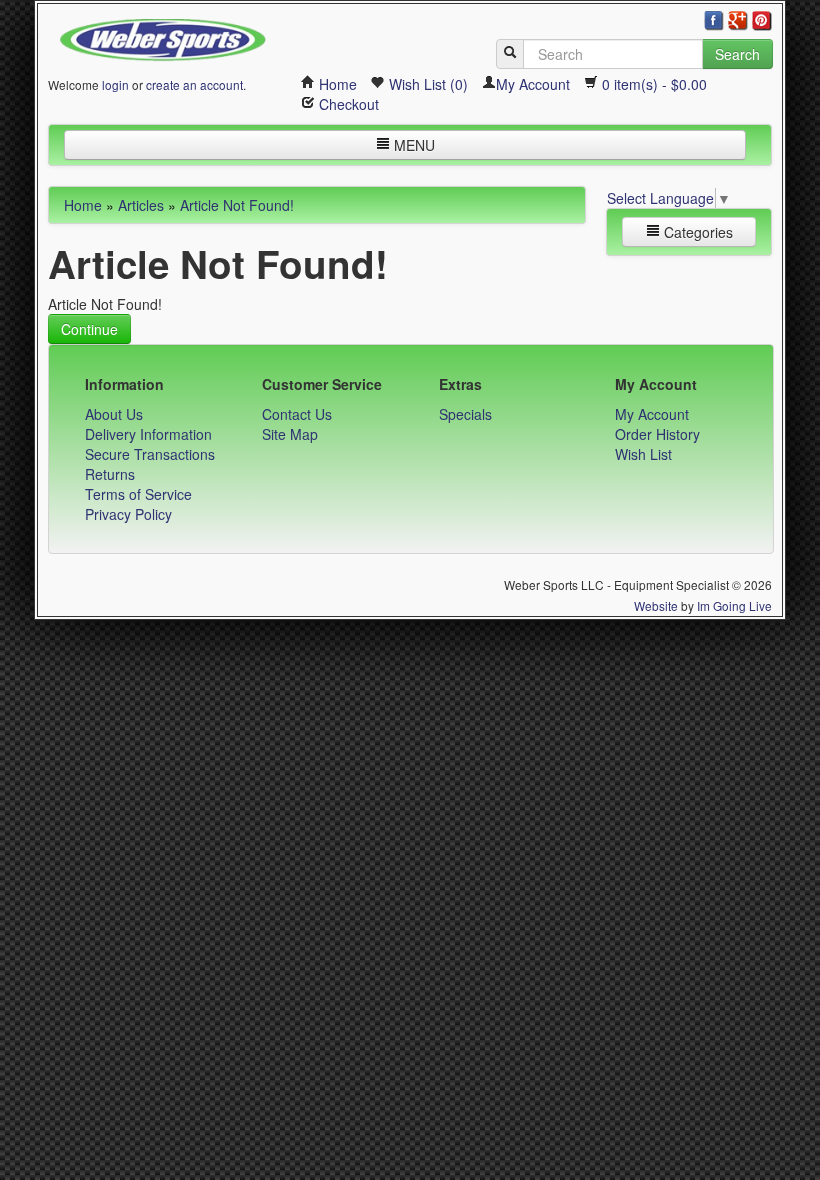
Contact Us (297, 414)
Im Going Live (734, 605)
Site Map (290, 434)
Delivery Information (148, 434)
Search (737, 54)
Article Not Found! (237, 205)
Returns (110, 474)
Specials (465, 414)
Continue (89, 329)
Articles (141, 205)
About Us (114, 414)
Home (336, 84)
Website (656, 605)
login (115, 84)
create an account (194, 84)
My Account (533, 84)
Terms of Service (138, 494)
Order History (657, 434)
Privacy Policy (128, 514)
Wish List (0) (426, 84)
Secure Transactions (150, 454)
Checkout (347, 104)
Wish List (643, 454)
